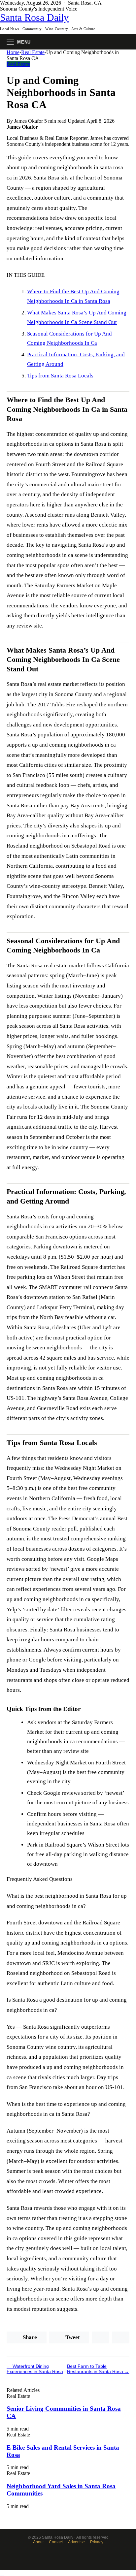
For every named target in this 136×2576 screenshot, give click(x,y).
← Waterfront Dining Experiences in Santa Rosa (35, 2369)
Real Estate (33, 52)
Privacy (97, 2542)
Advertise (76, 2542)
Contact (56, 2542)
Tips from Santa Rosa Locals (60, 376)
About (38, 2542)
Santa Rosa (34, 17)
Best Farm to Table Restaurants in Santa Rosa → (98, 2369)
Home (13, 52)
